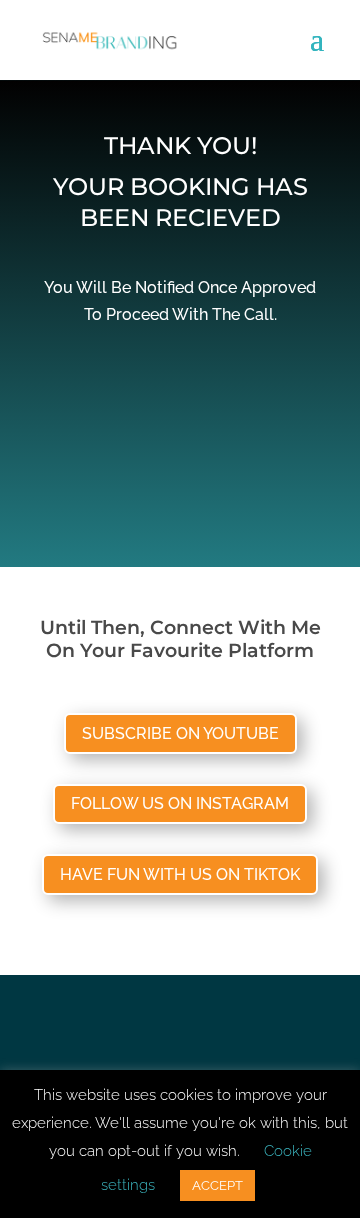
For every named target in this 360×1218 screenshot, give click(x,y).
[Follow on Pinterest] (260, 1036)
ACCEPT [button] (217, 1185)
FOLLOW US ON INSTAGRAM (180, 803)
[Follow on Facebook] (100, 1036)
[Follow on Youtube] (180, 1036)
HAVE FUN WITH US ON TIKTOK (180, 874)
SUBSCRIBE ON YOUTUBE (180, 733)
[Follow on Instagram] (140, 1036)
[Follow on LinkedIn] (220, 1036)
